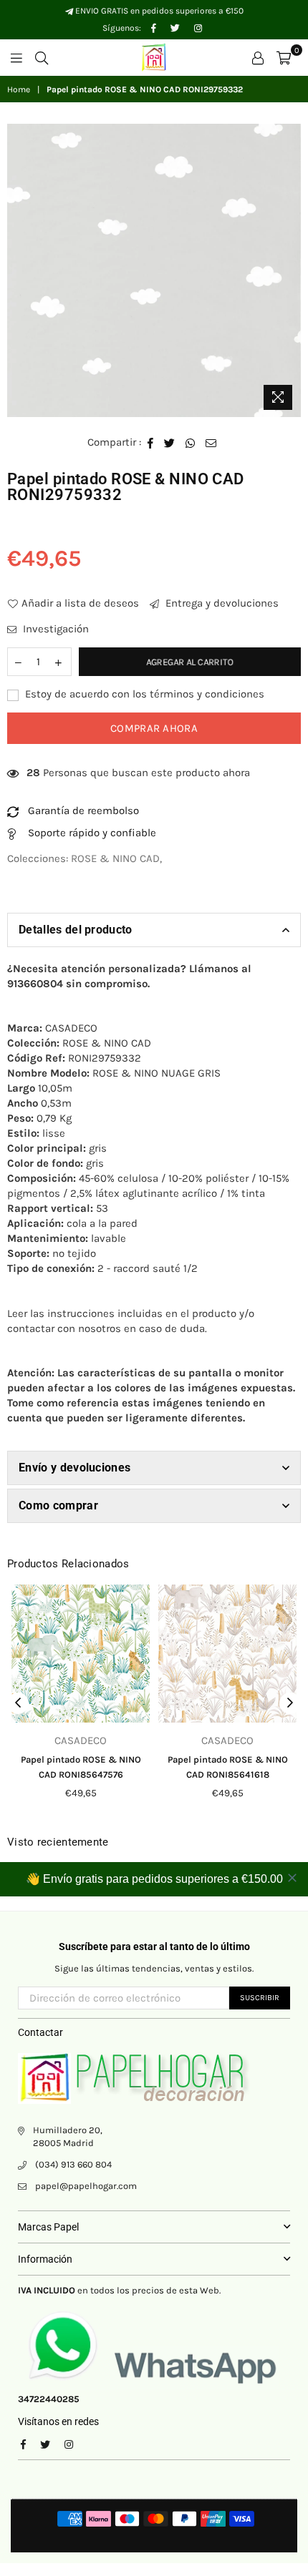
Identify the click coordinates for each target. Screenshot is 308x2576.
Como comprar (58, 1505)
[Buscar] (42, 57)
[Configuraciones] (258, 57)
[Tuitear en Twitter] (170, 442)
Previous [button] (18, 1703)
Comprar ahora (154, 728)
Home (19, 89)
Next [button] (290, 1703)
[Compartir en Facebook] (151, 442)
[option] (154, 270)
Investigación (54, 629)
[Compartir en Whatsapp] (191, 442)
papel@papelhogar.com (86, 2186)
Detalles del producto (76, 930)
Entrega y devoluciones (221, 603)
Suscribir (260, 1998)
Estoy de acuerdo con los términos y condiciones (143, 694)
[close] (292, 1878)
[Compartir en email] (211, 442)
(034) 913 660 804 (73, 2164)
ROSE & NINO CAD (115, 858)
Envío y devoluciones (74, 1468)
